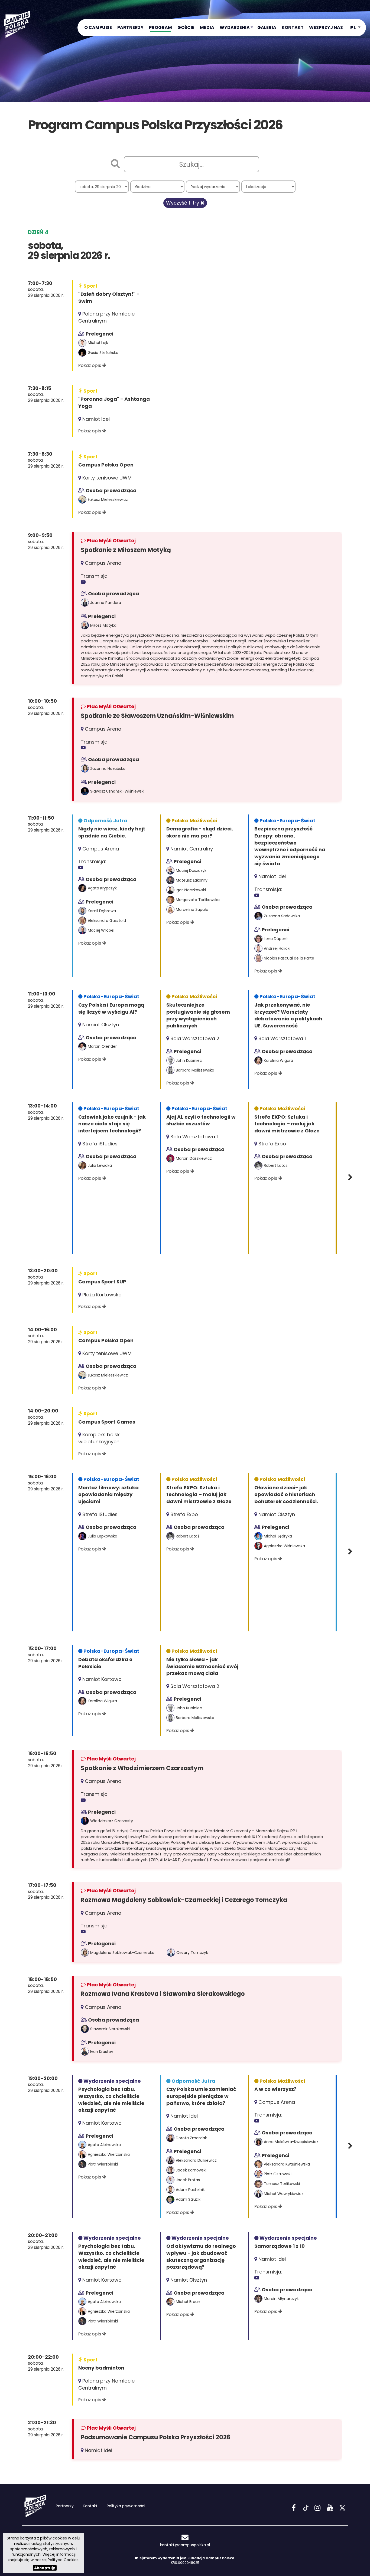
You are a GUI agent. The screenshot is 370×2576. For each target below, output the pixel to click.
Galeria (267, 27)
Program (160, 27)
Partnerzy (130, 27)
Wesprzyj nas (326, 27)
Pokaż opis (90, 365)
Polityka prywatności (126, 2506)
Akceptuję (45, 2568)
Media (207, 27)
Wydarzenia (235, 27)
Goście (186, 27)
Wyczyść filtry (183, 203)
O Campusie (98, 27)
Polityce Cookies (63, 2560)
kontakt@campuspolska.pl (185, 2545)
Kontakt (293, 27)
